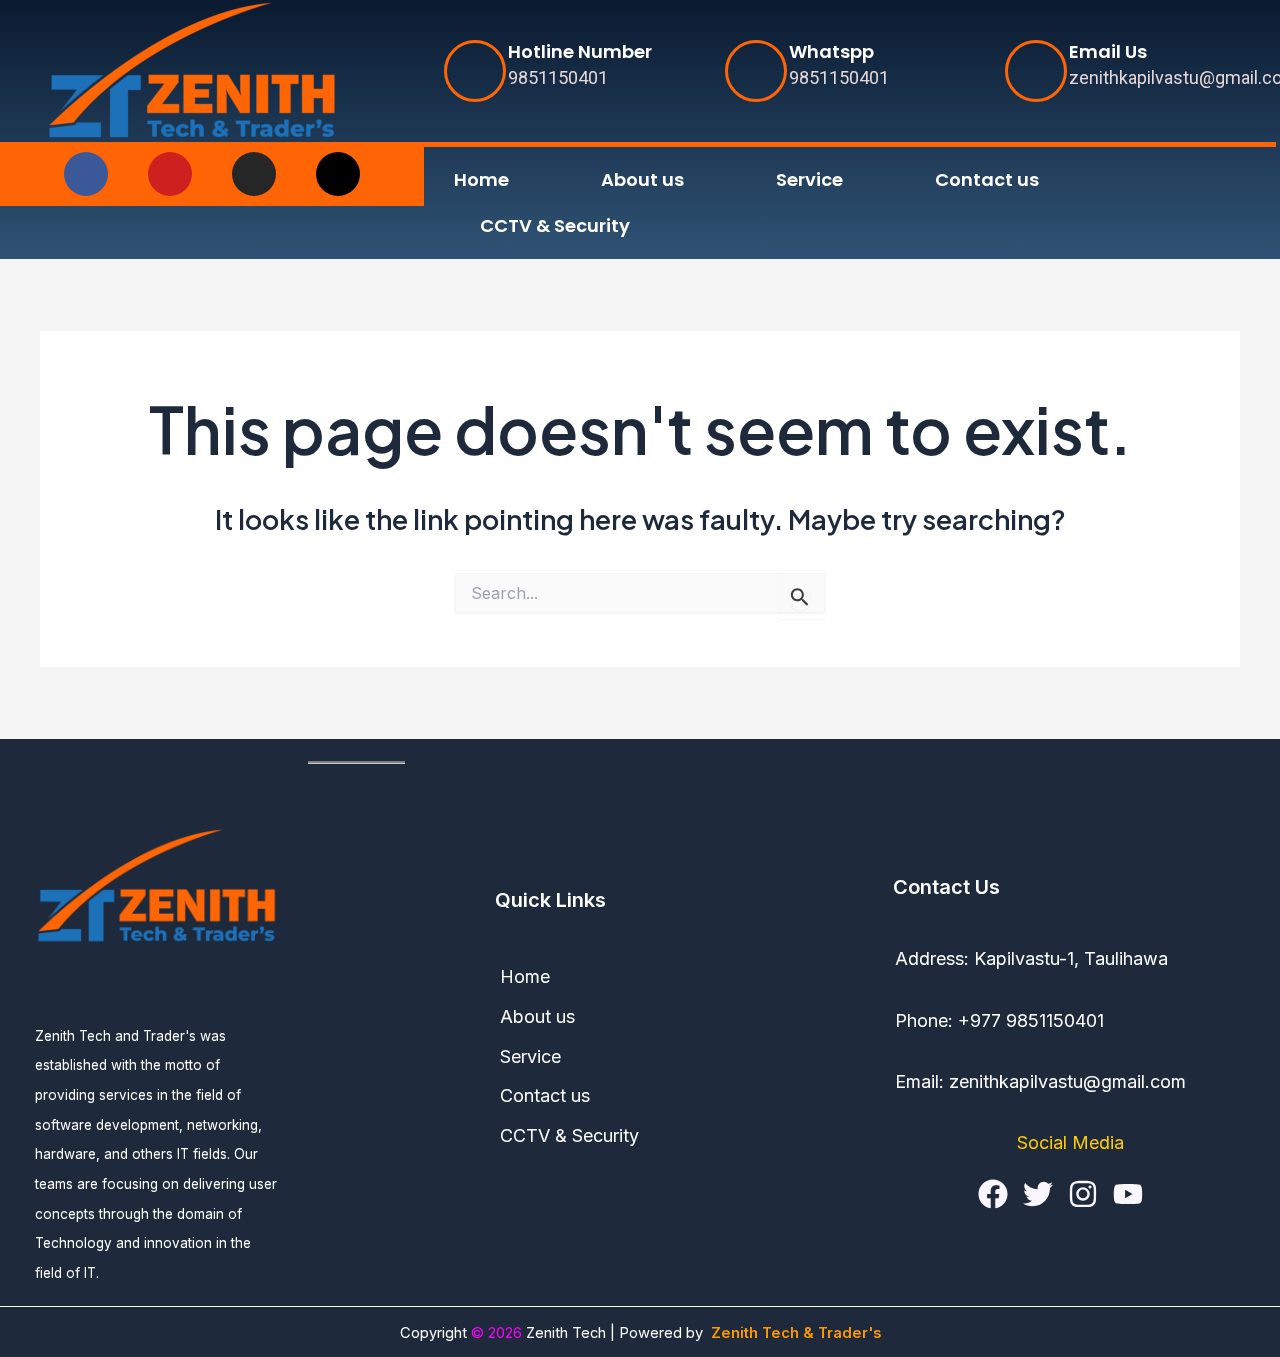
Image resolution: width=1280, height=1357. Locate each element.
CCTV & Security (555, 225)
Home (481, 179)
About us (642, 179)
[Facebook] (993, 1194)
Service (809, 179)
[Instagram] (1083, 1194)
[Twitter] (1038, 1194)
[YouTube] (1128, 1194)
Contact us (987, 179)
